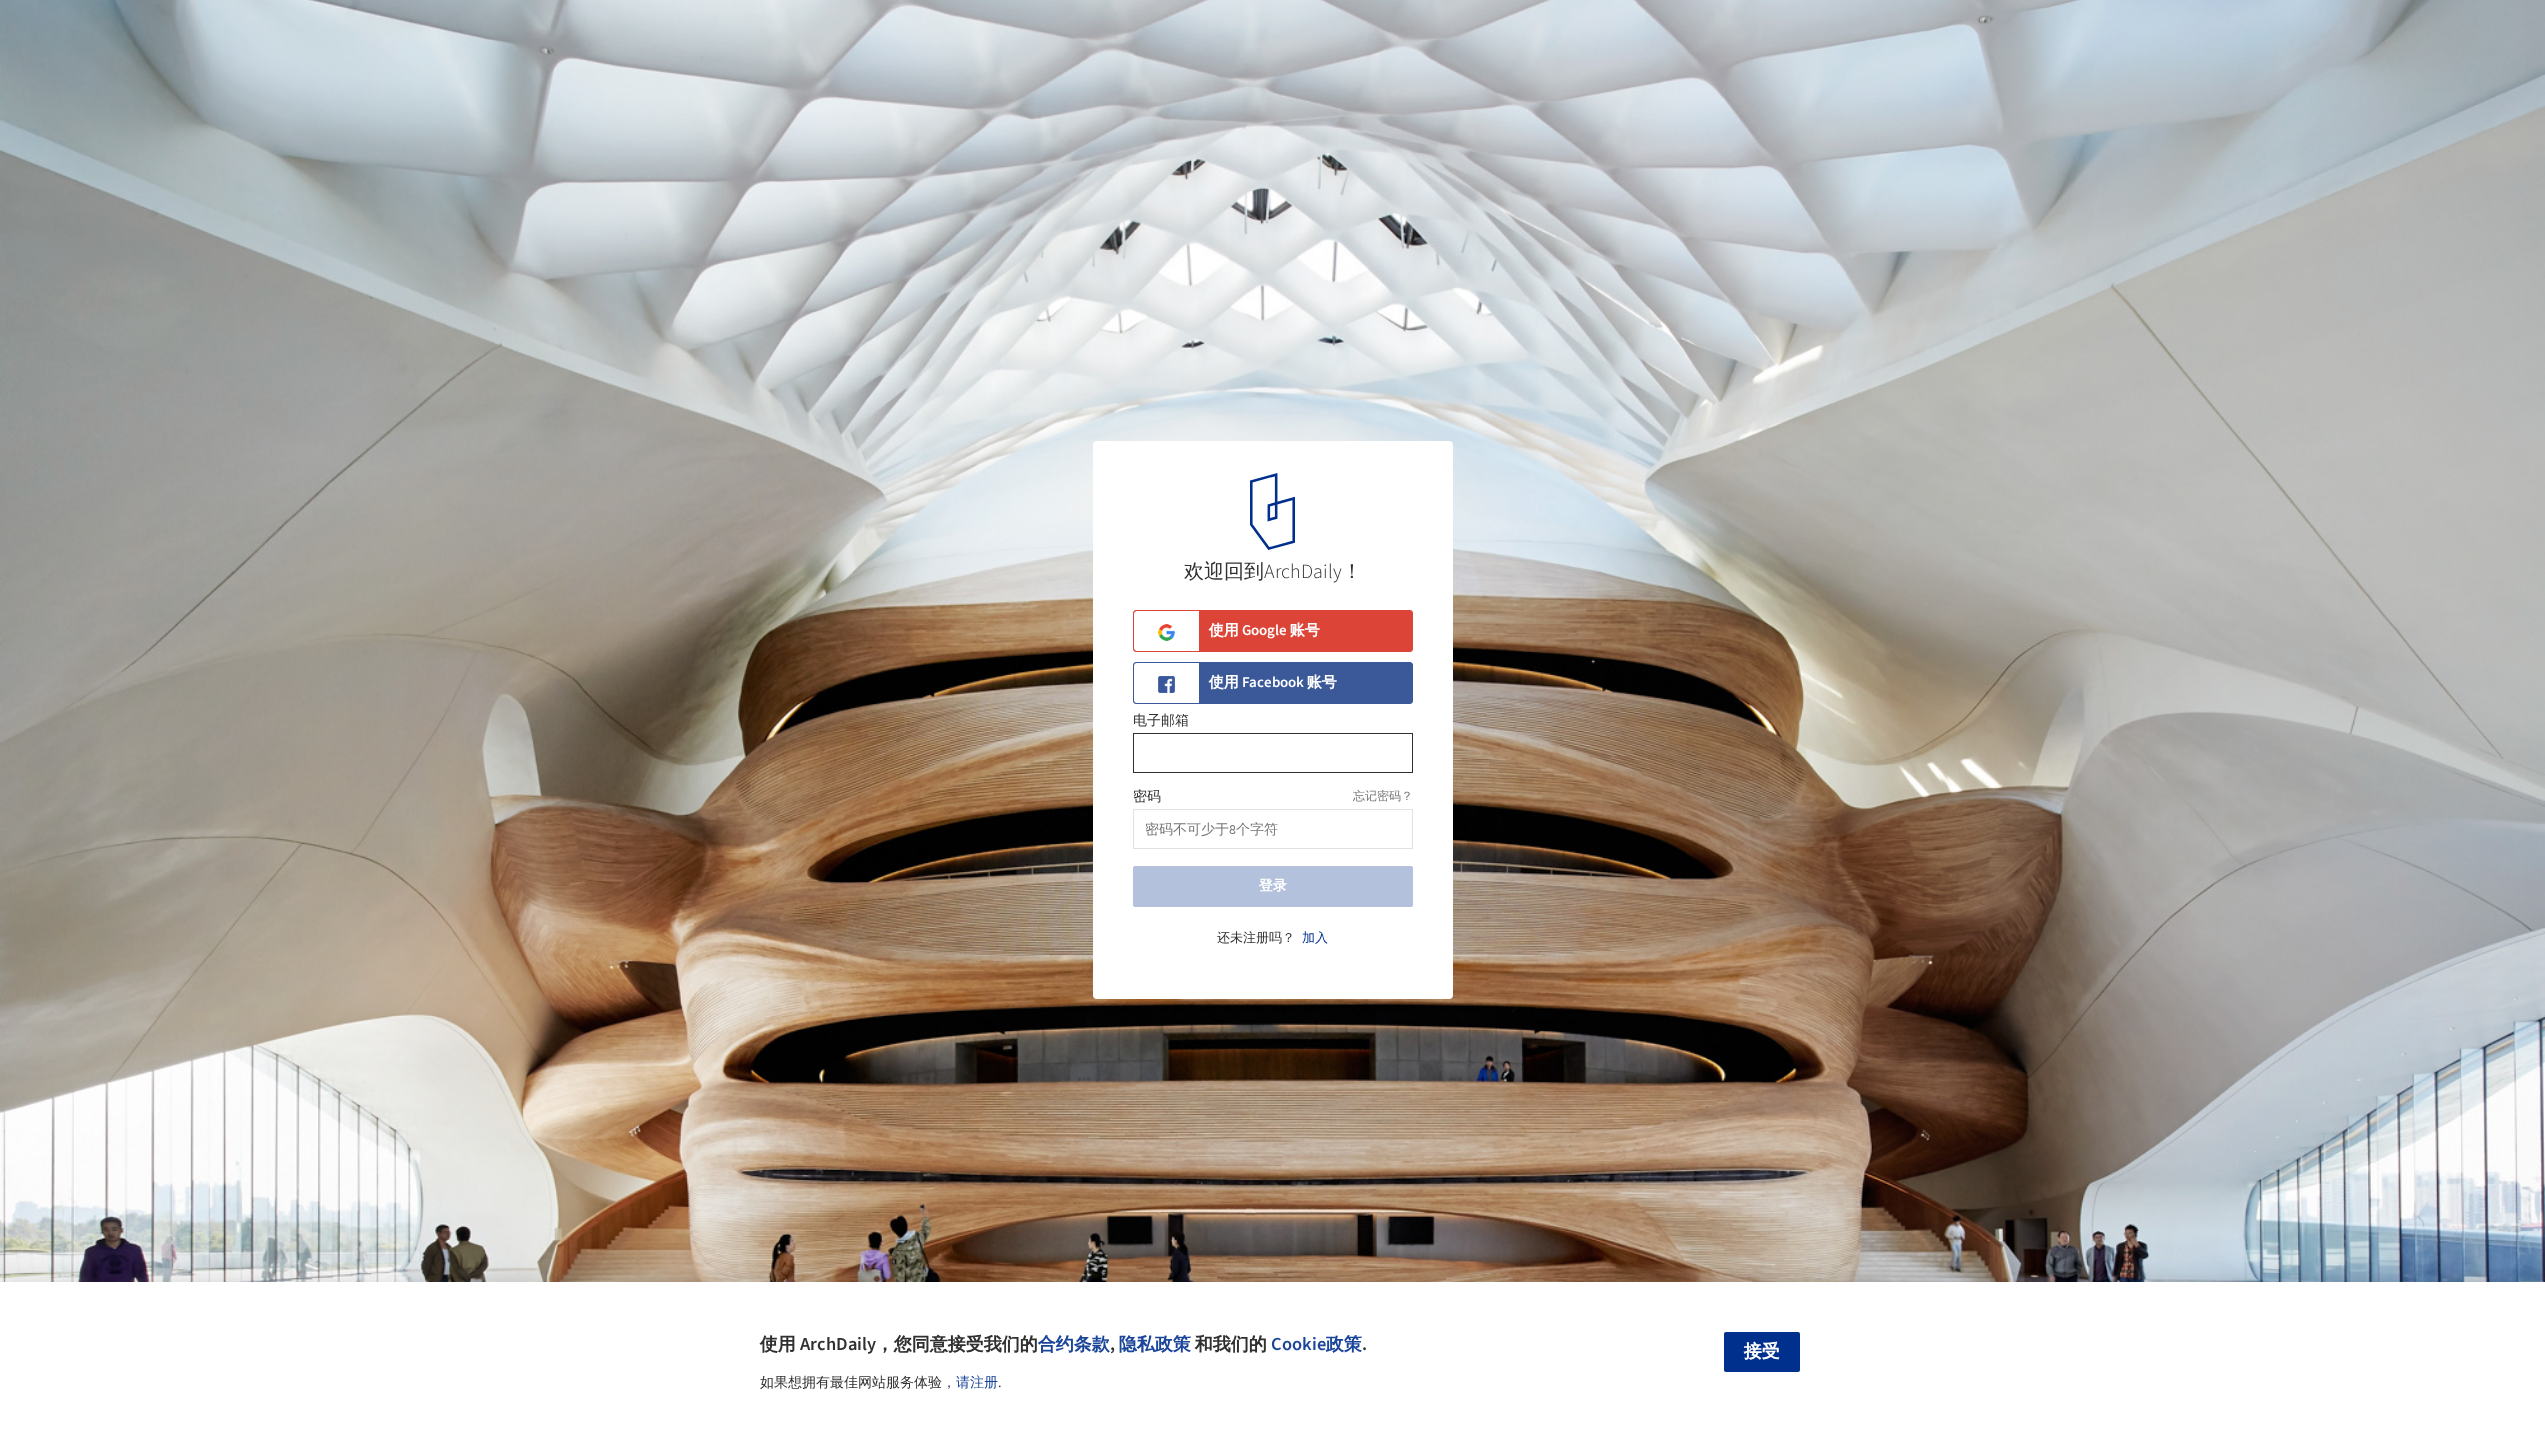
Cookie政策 (1316, 1344)
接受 (1762, 1351)
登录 (1273, 886)
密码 (1147, 797)
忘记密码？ (1383, 796)
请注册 (977, 1383)
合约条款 (1074, 1344)
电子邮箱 (1161, 721)
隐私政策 (1155, 1344)
